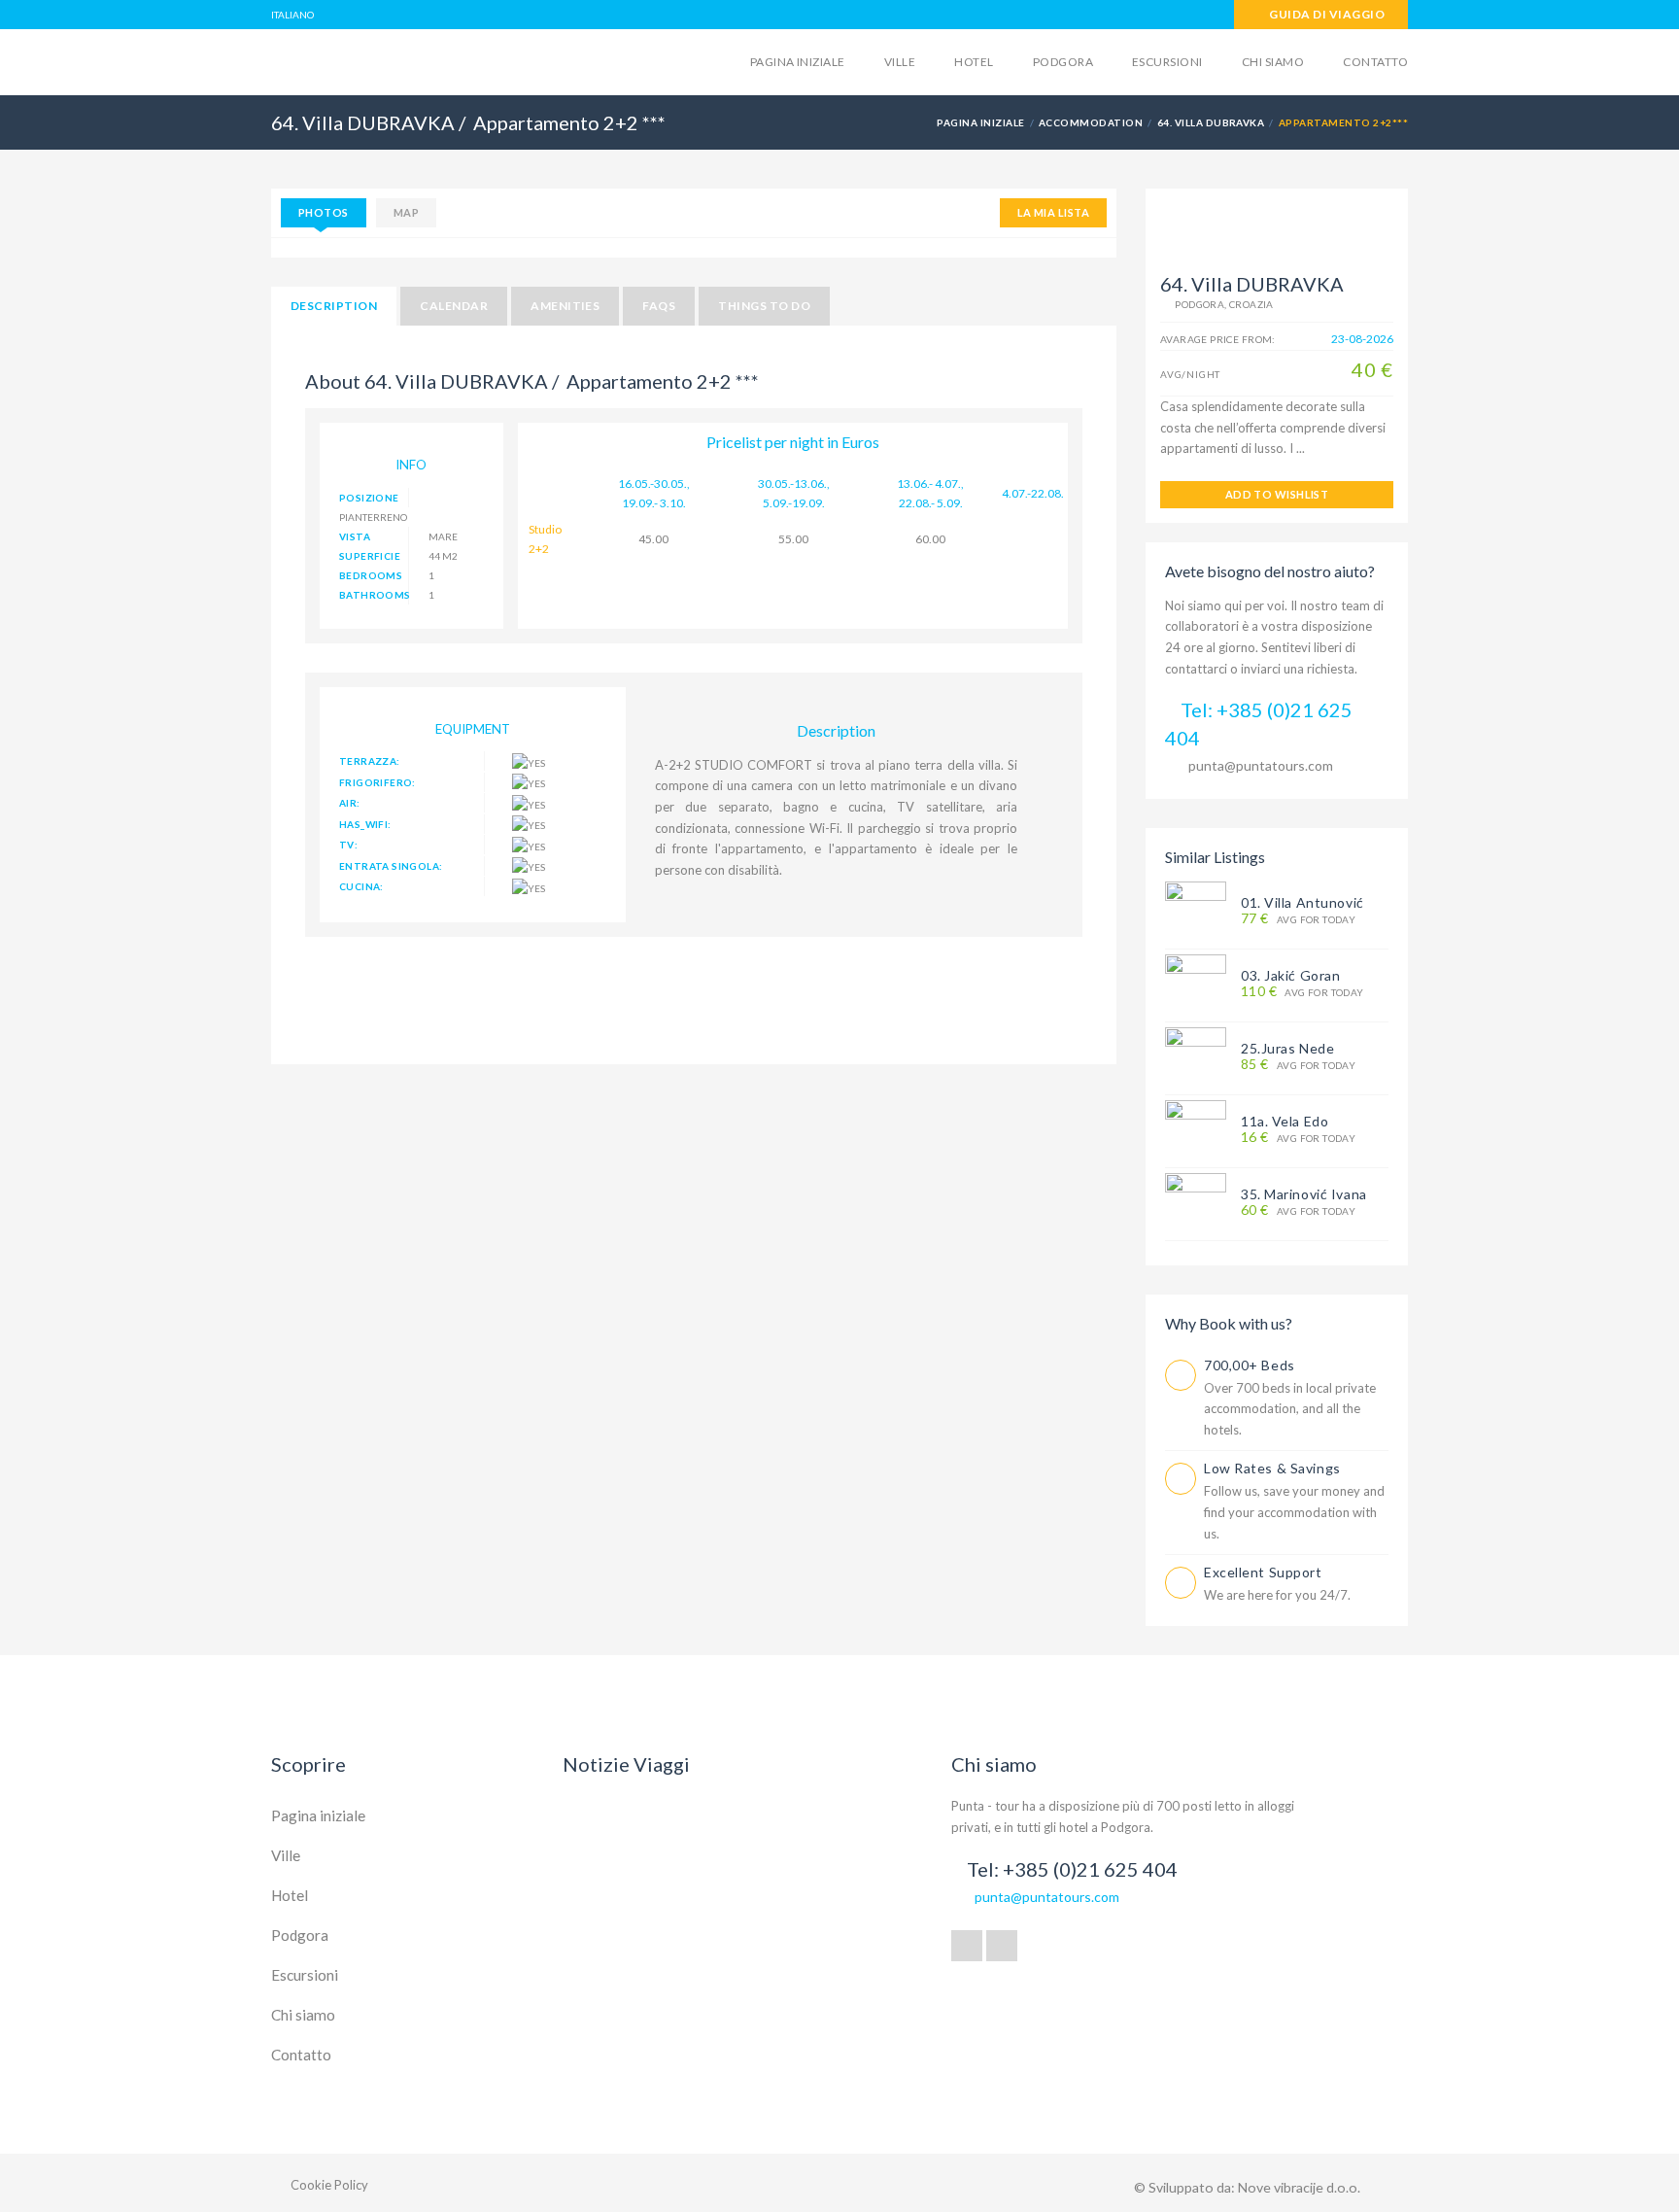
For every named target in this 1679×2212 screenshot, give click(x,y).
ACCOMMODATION (1091, 122)
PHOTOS (324, 212)
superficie (370, 556)
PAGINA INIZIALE (980, 122)
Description (334, 306)
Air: (350, 803)
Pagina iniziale (798, 62)
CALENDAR (454, 306)
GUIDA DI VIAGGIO (1326, 14)
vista (355, 536)
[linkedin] (1002, 1946)
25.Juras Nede (1287, 1048)
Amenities (565, 306)
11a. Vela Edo (1285, 1121)
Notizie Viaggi (626, 1764)
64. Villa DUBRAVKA (1211, 122)
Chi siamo (1273, 62)
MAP (406, 212)
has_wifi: (365, 824)
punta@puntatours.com (1261, 765)
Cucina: (361, 886)
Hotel (974, 62)
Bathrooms (374, 595)
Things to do (764, 306)
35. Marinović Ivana (1304, 1194)
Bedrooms (371, 575)
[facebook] (967, 1946)
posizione (369, 498)
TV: (348, 845)
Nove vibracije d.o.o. (1299, 2187)
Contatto (1375, 62)
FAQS (659, 306)
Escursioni (1167, 62)
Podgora (1063, 62)
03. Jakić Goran (1290, 975)
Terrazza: (370, 761)
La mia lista (1053, 212)
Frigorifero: (377, 782)
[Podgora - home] (423, 60)
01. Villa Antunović (1302, 902)
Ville (900, 62)
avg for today (1298, 919)
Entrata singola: (391, 866)
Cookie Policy (329, 2185)
